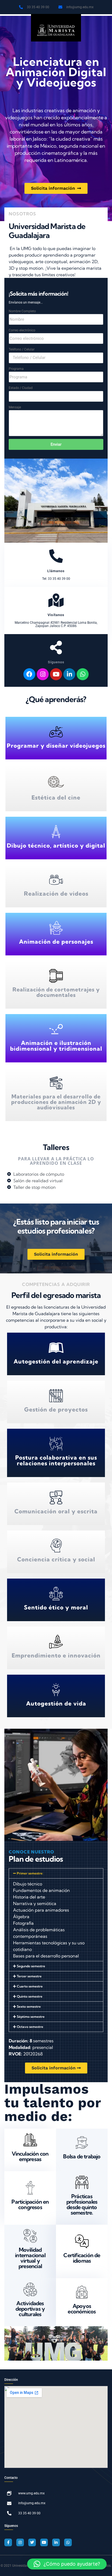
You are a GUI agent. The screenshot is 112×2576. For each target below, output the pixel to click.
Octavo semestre (30, 2027)
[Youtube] (56, 674)
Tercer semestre (29, 1976)
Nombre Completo (22, 311)
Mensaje (15, 407)
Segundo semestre (31, 1966)
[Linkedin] (69, 674)
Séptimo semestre (31, 2017)
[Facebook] (29, 674)
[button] (56, 1873)
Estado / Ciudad (21, 388)
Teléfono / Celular (22, 349)
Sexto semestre (29, 2006)
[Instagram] (43, 674)
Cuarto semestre (30, 1986)
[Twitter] (32, 2542)
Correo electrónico (22, 330)
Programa (16, 369)
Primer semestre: (30, 1873)
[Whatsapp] (83, 674)
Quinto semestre (30, 1996)
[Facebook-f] (8, 2542)
